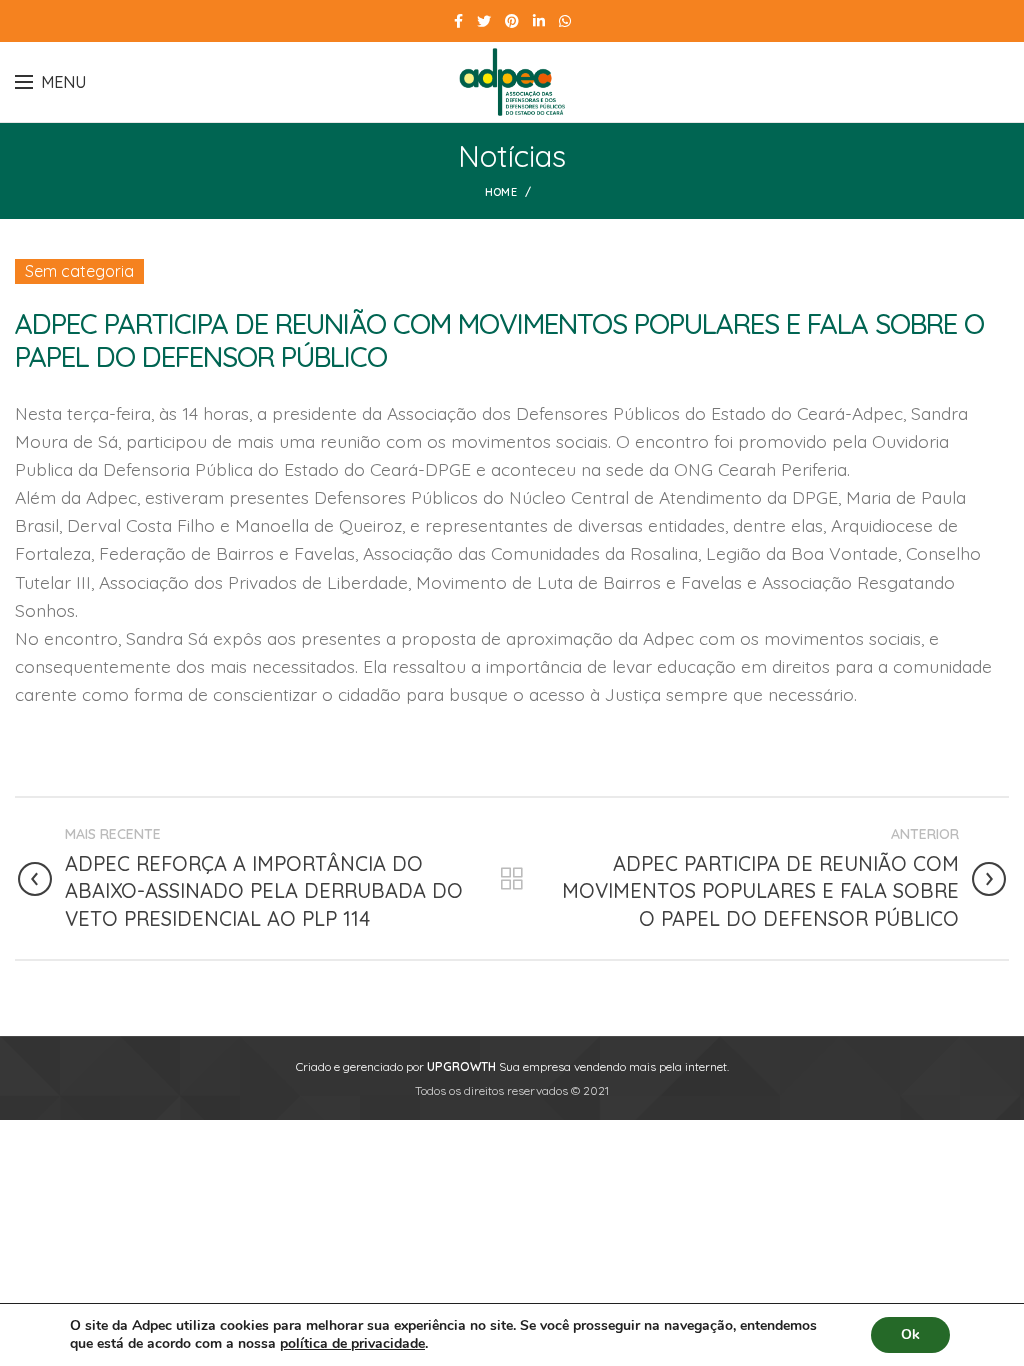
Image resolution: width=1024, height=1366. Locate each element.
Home (501, 192)
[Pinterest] (512, 21)
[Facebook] (458, 21)
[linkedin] (539, 21)
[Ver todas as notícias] (512, 879)
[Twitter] (484, 21)
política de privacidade (352, 1343)
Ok (910, 1334)
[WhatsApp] (565, 21)
